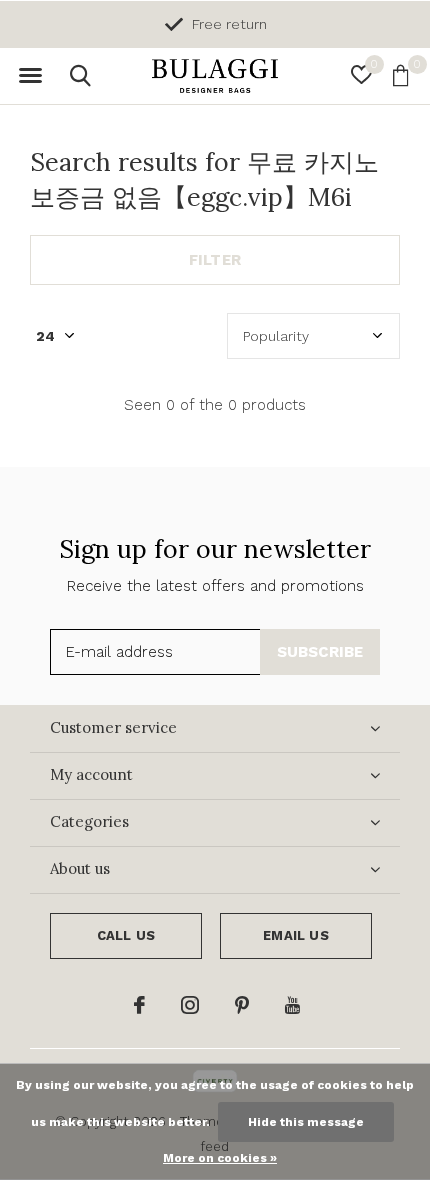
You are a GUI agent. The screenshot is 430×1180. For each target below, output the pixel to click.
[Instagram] (190, 1005)
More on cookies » (220, 1158)
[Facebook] (139, 1005)
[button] (30, 76)
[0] (400, 75)
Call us (126, 935)
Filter (215, 260)
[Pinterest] (242, 1005)
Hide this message (306, 1122)
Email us (295, 935)
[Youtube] (292, 1005)
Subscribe (320, 652)
